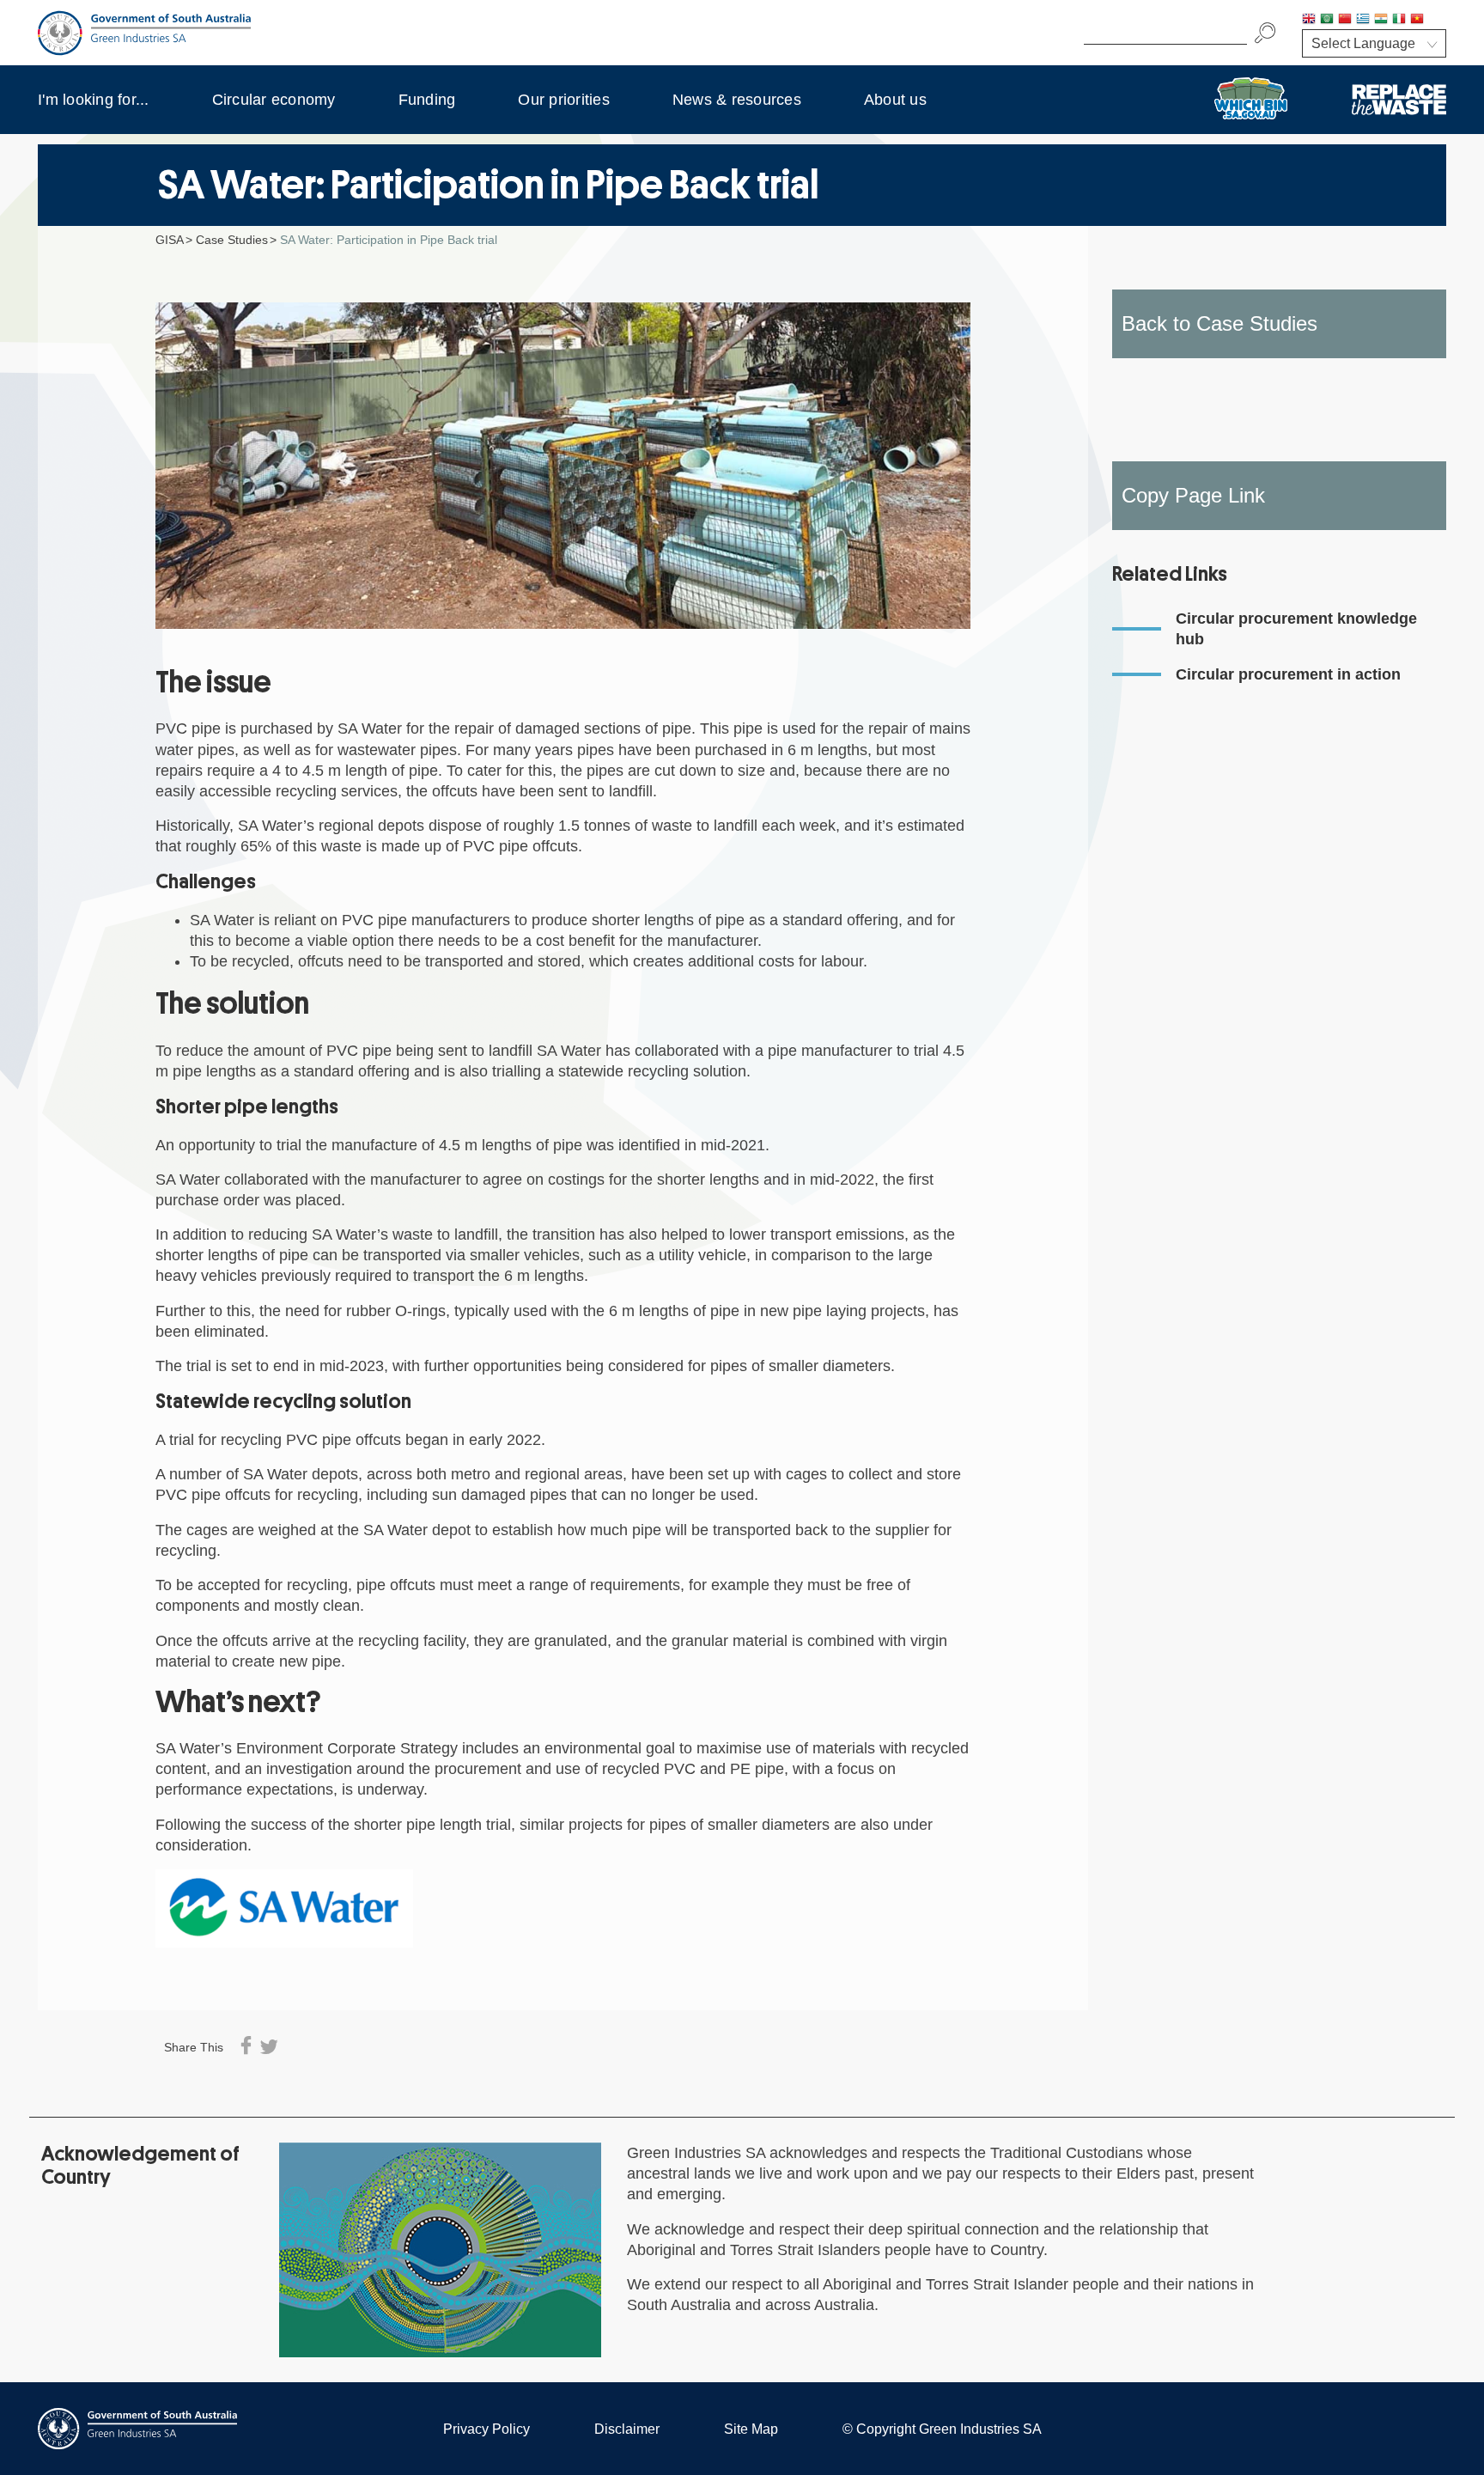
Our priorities (564, 100)
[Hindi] (1381, 20)
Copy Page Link (1193, 495)
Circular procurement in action (1288, 674)
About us (895, 100)
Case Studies (232, 240)
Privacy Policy (487, 2429)
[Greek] (1363, 20)
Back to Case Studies (1219, 323)
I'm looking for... (94, 100)
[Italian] (1399, 20)
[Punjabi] (1435, 20)
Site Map (751, 2429)
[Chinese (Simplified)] (1345, 20)
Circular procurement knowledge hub (1296, 629)
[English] (1309, 20)
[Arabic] (1327, 20)
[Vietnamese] (1417, 20)
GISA (170, 240)
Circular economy (274, 100)
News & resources (737, 100)
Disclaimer (627, 2429)
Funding (427, 100)
